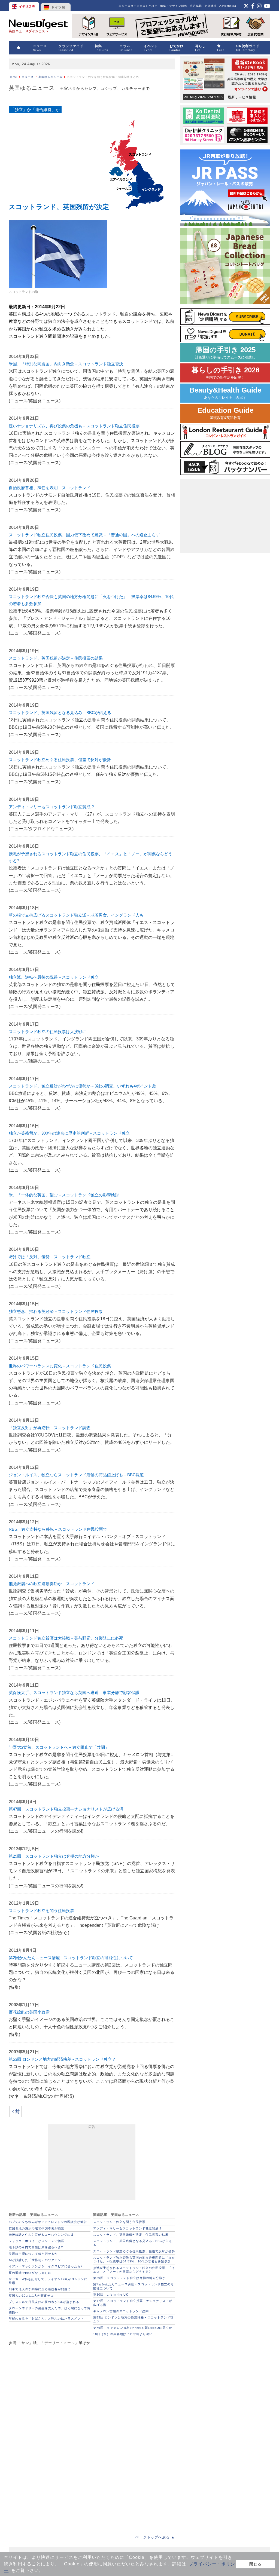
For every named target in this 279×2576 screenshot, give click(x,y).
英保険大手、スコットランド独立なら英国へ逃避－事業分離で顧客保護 (74, 1693)
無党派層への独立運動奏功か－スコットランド (52, 1584)
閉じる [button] (255, 2564)
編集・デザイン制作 (174, 6)
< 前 (16, 2111)
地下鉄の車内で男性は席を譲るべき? (36, 2247)
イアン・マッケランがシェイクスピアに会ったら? (46, 2266)
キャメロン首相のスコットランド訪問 (121, 2311)
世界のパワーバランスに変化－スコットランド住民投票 (60, 1366)
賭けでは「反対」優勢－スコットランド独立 (50, 1257)
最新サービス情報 (220, 97)
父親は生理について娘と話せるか (33, 2254)
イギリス (24, 5)
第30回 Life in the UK (111, 2295)
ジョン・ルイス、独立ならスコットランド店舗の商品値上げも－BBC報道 (76, 1475)
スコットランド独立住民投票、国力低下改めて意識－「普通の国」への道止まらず (84, 535)
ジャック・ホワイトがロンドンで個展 (37, 2241)
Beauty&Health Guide (225, 393)
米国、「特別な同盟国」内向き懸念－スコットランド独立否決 (66, 364)
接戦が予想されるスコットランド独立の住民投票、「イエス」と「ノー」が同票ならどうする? (134, 2270)
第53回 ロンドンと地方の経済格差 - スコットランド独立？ (62, 2059)
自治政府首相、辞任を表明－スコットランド (50, 488)
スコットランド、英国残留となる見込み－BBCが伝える (60, 713)
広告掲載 (196, 6)
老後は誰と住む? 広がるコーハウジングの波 (41, 2235)
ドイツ (56, 5)
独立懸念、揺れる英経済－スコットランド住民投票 (56, 1311)
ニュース (28, 77)
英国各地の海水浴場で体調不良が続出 (37, 2228)
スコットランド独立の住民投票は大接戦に (48, 1032)
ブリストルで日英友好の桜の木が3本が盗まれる (44, 2302)
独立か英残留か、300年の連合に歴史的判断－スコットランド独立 (69, 1133)
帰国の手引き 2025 (225, 353)
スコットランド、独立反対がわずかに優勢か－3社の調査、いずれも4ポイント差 (82, 1086)
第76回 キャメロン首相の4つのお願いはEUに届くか (133, 2328)
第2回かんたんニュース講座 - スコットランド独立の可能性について (71, 1958)
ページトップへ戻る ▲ (155, 2537)
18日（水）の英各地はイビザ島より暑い (123, 2334)
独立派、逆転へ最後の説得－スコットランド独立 (54, 977)
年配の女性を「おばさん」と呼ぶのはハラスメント (46, 2318)
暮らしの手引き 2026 (225, 373)
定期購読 (211, 6)
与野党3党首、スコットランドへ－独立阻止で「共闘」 (59, 1747)
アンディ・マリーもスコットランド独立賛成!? (51, 807)
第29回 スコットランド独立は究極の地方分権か (54, 1856)
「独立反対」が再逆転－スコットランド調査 (50, 1428)
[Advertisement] (92, 2163)
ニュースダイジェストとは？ (138, 6)
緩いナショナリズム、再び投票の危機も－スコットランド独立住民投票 (74, 426)
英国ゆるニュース (50, 77)
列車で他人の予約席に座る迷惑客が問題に (40, 2289)
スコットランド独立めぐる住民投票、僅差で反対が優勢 (60, 760)
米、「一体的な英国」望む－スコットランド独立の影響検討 (64, 1195)
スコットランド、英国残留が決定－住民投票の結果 (56, 658)
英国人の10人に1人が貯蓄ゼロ (31, 2296)
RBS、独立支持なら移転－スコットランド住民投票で (58, 1529)
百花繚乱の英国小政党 (29, 2012)
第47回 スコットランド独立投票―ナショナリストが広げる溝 (66, 1809)
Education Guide (225, 413)
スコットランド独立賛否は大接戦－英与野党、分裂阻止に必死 (66, 1638)
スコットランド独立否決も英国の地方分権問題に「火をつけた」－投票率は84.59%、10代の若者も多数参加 (134, 2259)
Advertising (228, 6)
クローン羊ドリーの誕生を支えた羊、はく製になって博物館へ (50, 2310)
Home (13, 77)
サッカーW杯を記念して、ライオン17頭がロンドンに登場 (48, 2281)
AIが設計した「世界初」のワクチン (35, 2260)
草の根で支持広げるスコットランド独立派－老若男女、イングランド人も (76, 915)
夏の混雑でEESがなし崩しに (30, 2273)
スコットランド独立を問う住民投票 (41, 1911)
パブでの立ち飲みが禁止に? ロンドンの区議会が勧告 (48, 2222)
